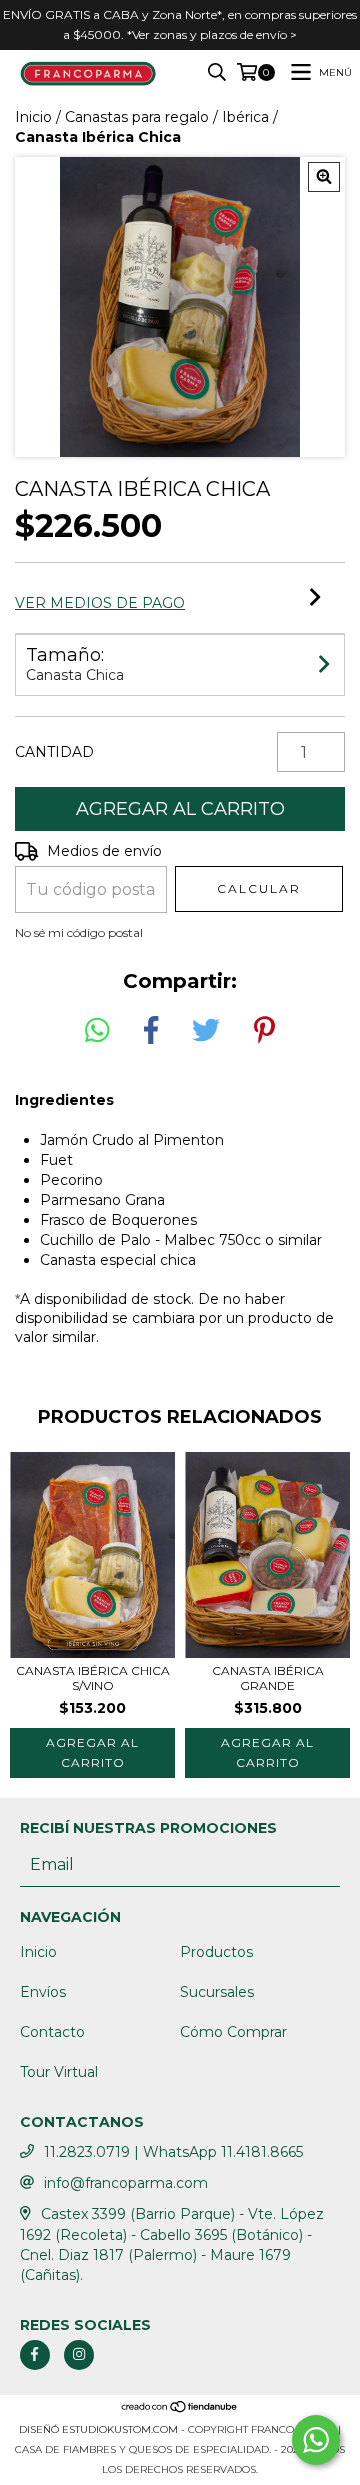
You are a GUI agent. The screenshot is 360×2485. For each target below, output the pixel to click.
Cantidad (54, 752)
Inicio (33, 117)
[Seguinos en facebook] (35, 2355)
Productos (216, 1952)
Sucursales (217, 1992)
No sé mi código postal (79, 932)
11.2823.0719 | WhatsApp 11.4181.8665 (173, 2152)
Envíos (43, 1992)
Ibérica (245, 117)
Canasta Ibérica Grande (268, 1678)
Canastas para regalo (137, 117)
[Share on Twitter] (206, 1031)
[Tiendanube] (180, 2409)
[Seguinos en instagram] (79, 2355)
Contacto (52, 2032)
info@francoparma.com (126, 2183)
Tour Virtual (59, 2072)
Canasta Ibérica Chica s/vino (93, 1678)
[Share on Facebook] (151, 1031)
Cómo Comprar (233, 2032)
